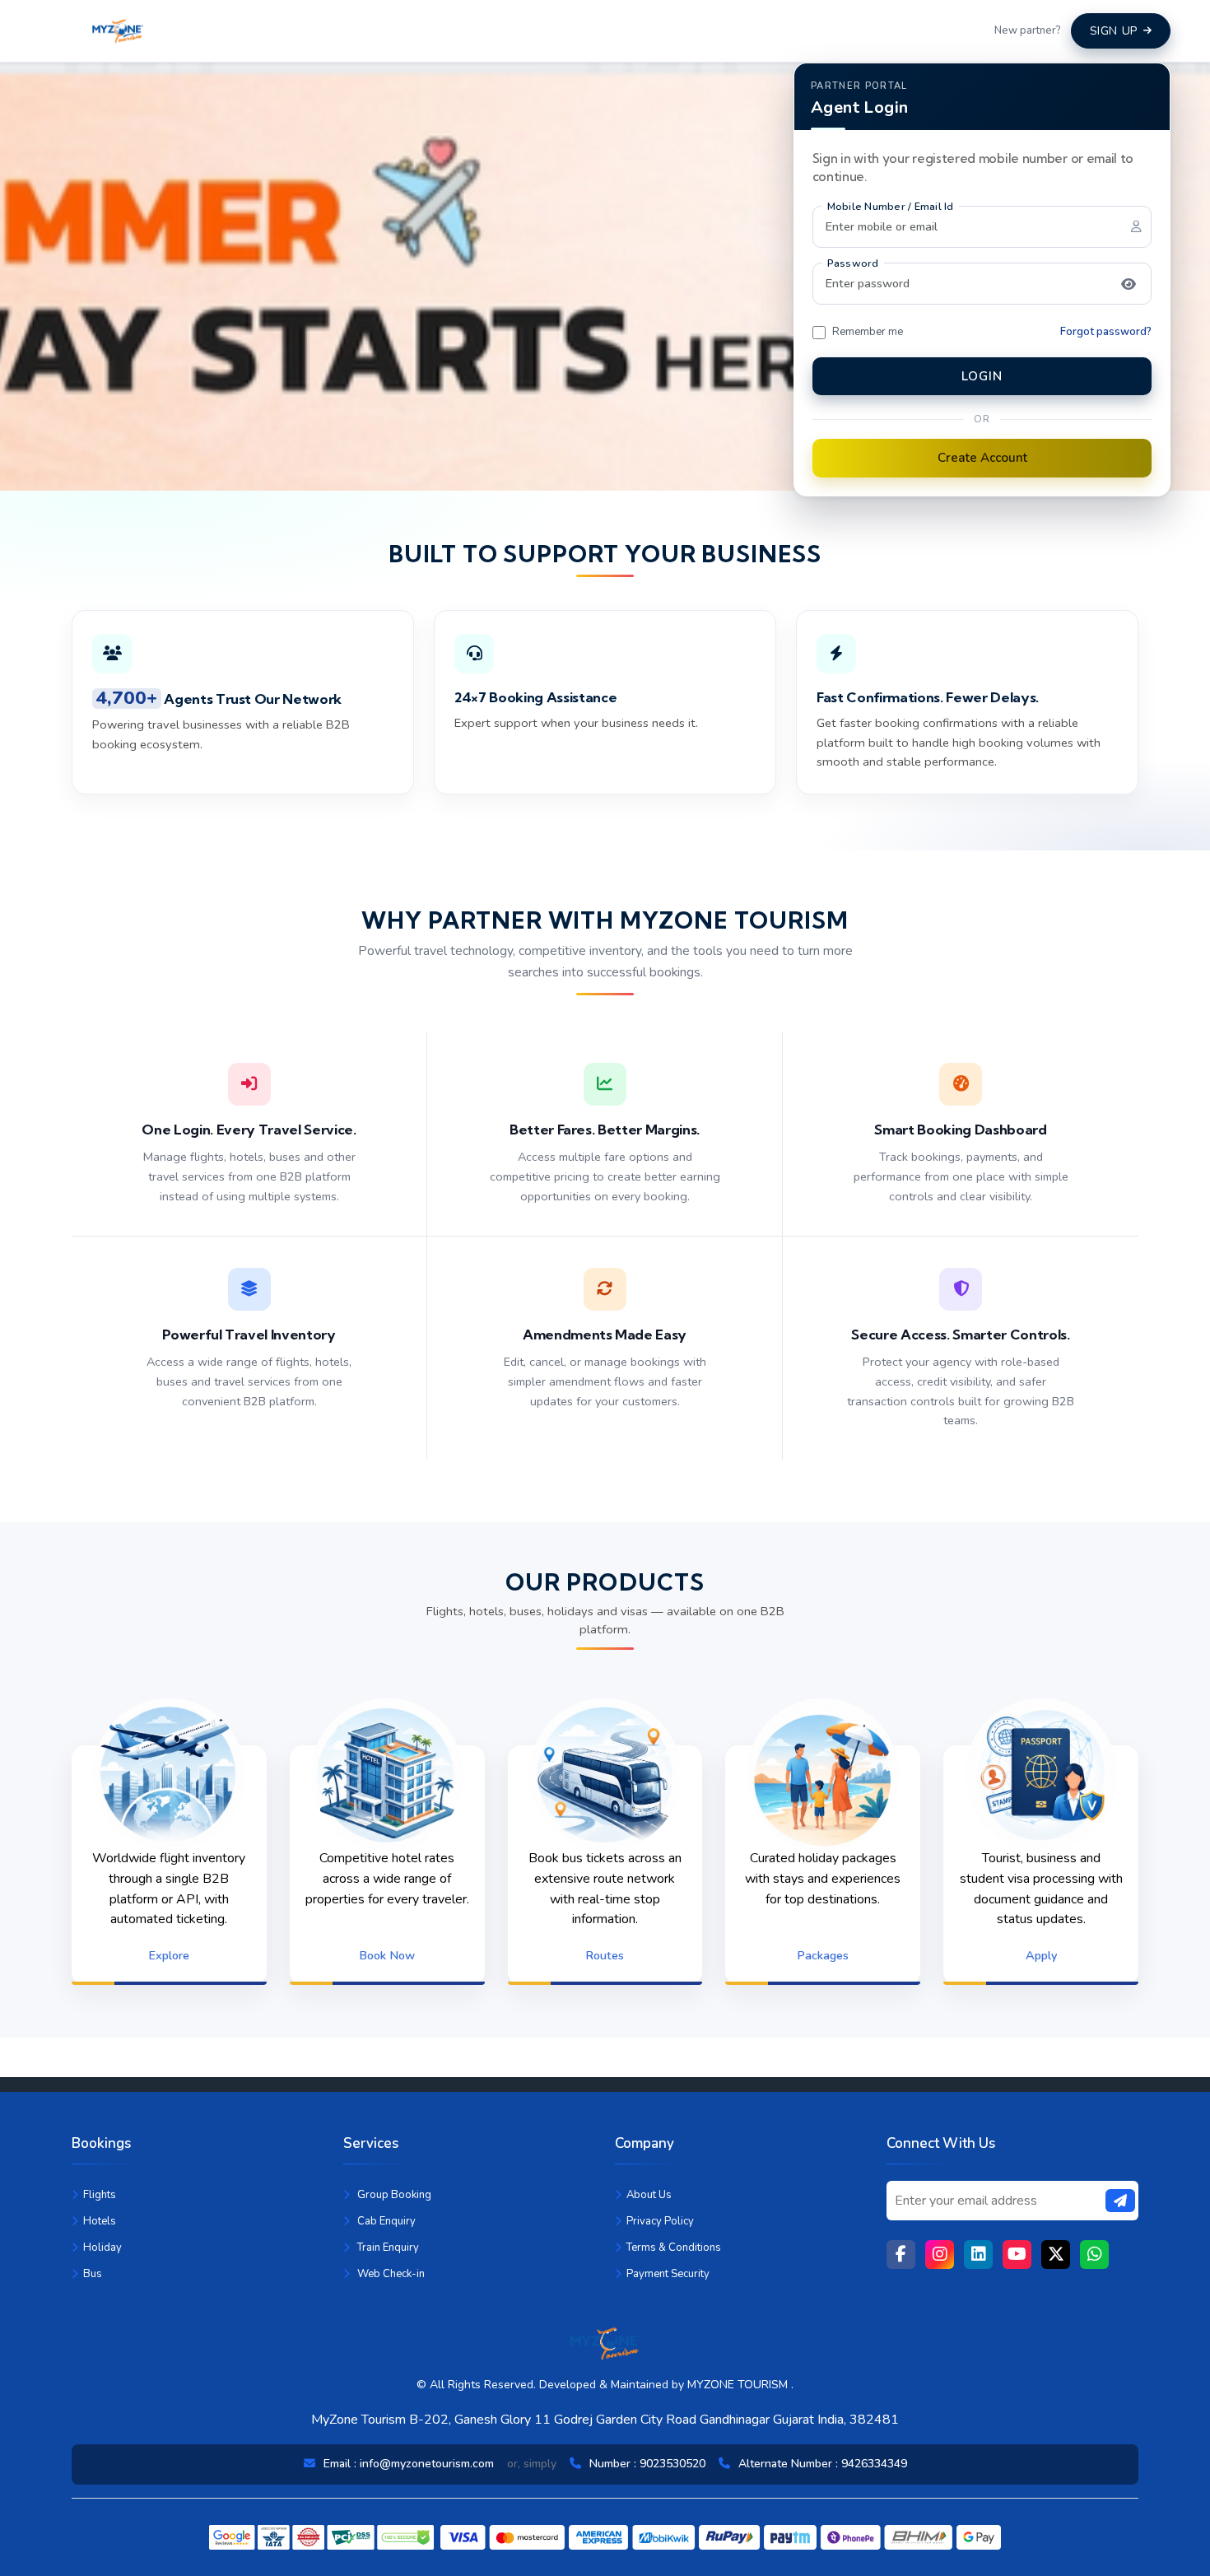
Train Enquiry (387, 2248)
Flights (100, 2195)
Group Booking (393, 2195)
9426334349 (874, 2464)
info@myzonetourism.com (427, 2464)
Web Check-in (390, 2274)
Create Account (982, 458)
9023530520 (672, 2464)
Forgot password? (1106, 332)
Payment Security (668, 2274)
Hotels (100, 2221)
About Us (649, 2195)
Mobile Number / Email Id (891, 206)
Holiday (102, 2248)
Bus (93, 2274)
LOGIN (982, 376)
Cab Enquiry (385, 2221)
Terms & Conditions (674, 2248)
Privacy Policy (660, 2221)
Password (853, 263)
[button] (1129, 284)
